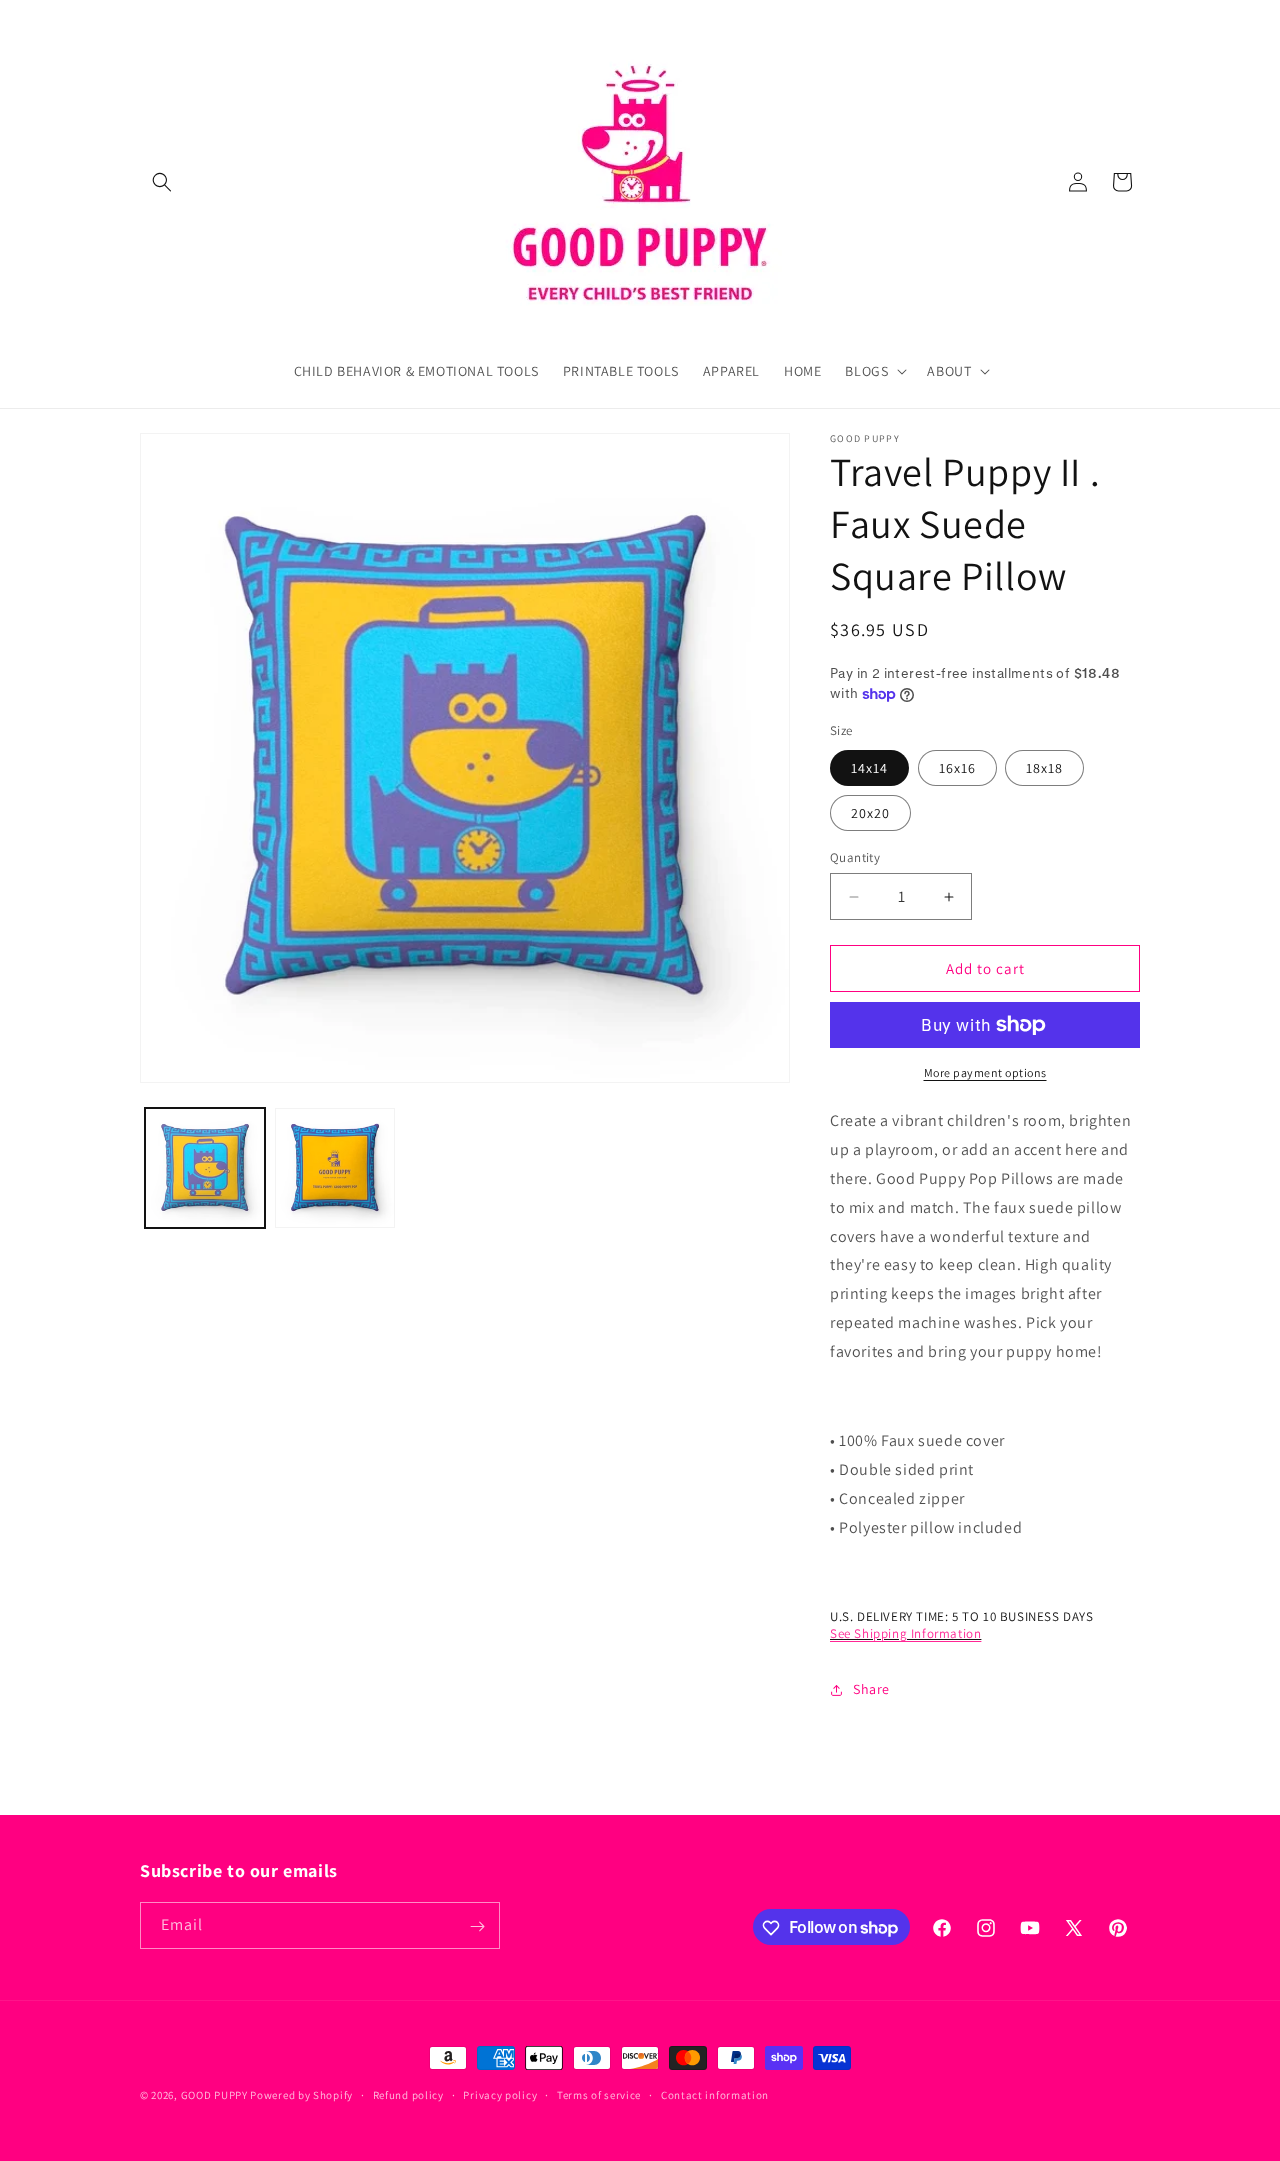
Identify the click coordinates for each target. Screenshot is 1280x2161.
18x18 (1044, 768)
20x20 (870, 813)
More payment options (985, 1072)
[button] (162, 182)
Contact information (715, 2094)
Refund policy (408, 2094)
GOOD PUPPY (214, 2095)
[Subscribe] (477, 1926)
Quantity (855, 857)
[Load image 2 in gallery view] (335, 1168)
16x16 (957, 768)
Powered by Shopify (301, 2095)
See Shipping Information (905, 1633)
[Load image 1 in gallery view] (205, 1168)
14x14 (869, 768)
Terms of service (599, 2094)
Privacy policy (500, 2094)
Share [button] (871, 1689)
